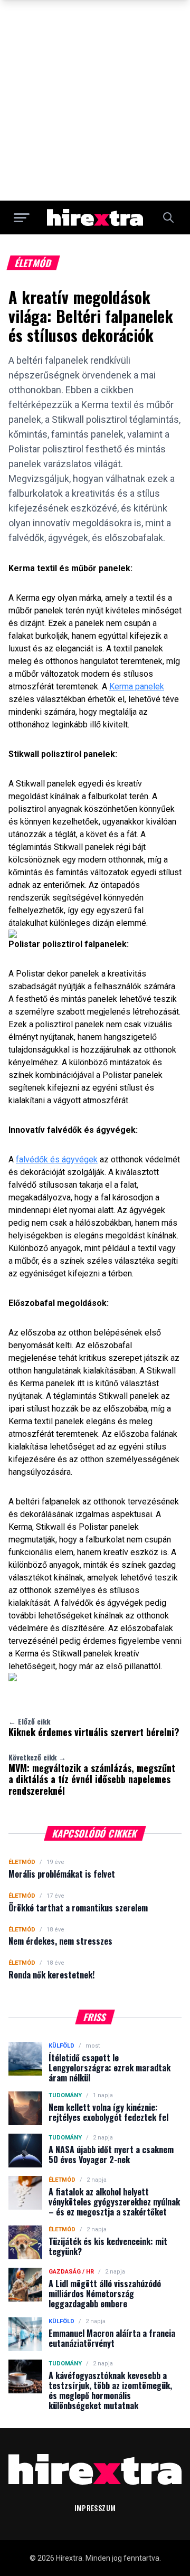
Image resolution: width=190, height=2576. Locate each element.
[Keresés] (168, 217)
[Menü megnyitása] (22, 217)
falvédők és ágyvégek (57, 1159)
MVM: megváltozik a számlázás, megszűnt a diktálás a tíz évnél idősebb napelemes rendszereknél (92, 1774)
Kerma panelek (137, 686)
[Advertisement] (95, 100)
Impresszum (95, 2508)
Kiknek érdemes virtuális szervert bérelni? (94, 1727)
